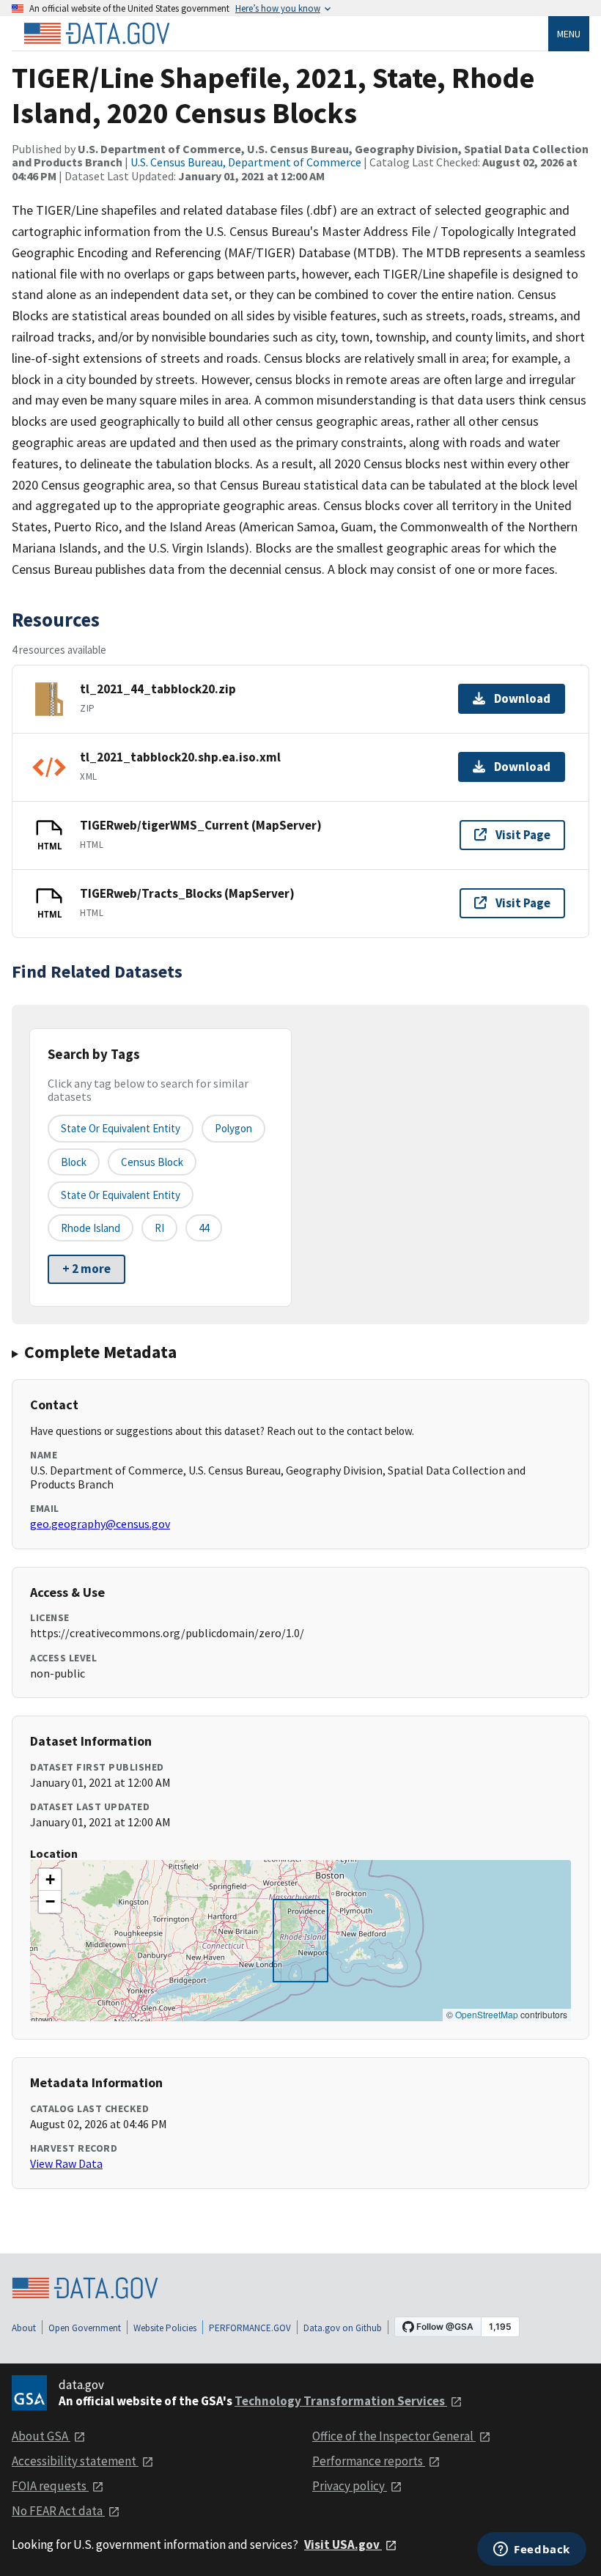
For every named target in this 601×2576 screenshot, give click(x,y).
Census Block (152, 1162)
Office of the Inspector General (394, 2436)
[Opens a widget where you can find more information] (532, 2550)
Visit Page (523, 835)
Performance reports (369, 2461)
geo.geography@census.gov (100, 1524)
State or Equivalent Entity (121, 1195)
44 (204, 1228)
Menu (569, 34)
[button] (50, 1880)
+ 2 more (86, 1269)
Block (74, 1162)
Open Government (85, 2328)
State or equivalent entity (121, 1128)
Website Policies (165, 2328)
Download (522, 698)
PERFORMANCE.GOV (250, 2328)
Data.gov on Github (343, 2328)
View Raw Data (66, 2163)
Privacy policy (350, 2486)
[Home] (97, 34)
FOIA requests (50, 2486)
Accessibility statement (75, 2461)
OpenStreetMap (487, 2014)
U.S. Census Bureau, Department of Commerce (246, 162)
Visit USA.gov (343, 2544)
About (24, 2328)
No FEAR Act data (58, 2511)
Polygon (233, 1128)
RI (159, 1228)
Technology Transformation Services (341, 2401)
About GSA (41, 2436)
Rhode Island (91, 1228)
